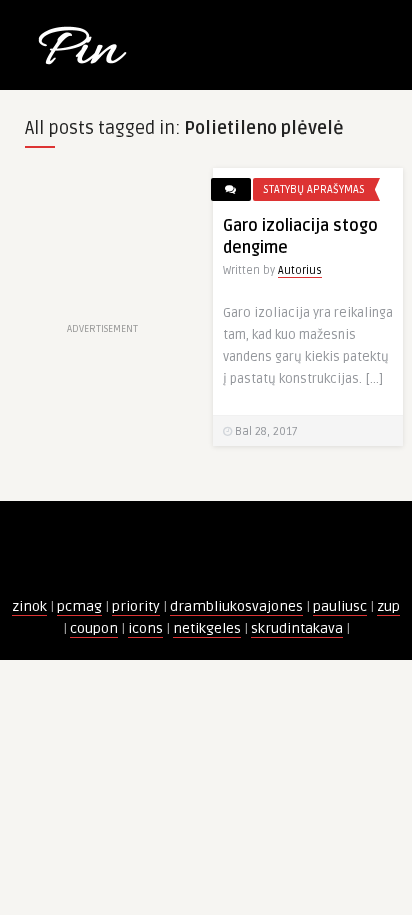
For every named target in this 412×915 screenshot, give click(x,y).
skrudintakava (297, 628)
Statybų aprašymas (314, 189)
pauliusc (340, 606)
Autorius (300, 270)
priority (136, 606)
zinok (29, 606)
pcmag (79, 606)
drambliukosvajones (236, 606)
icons (145, 628)
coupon (94, 628)
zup (388, 606)
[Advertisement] (103, 243)
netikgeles (207, 628)
